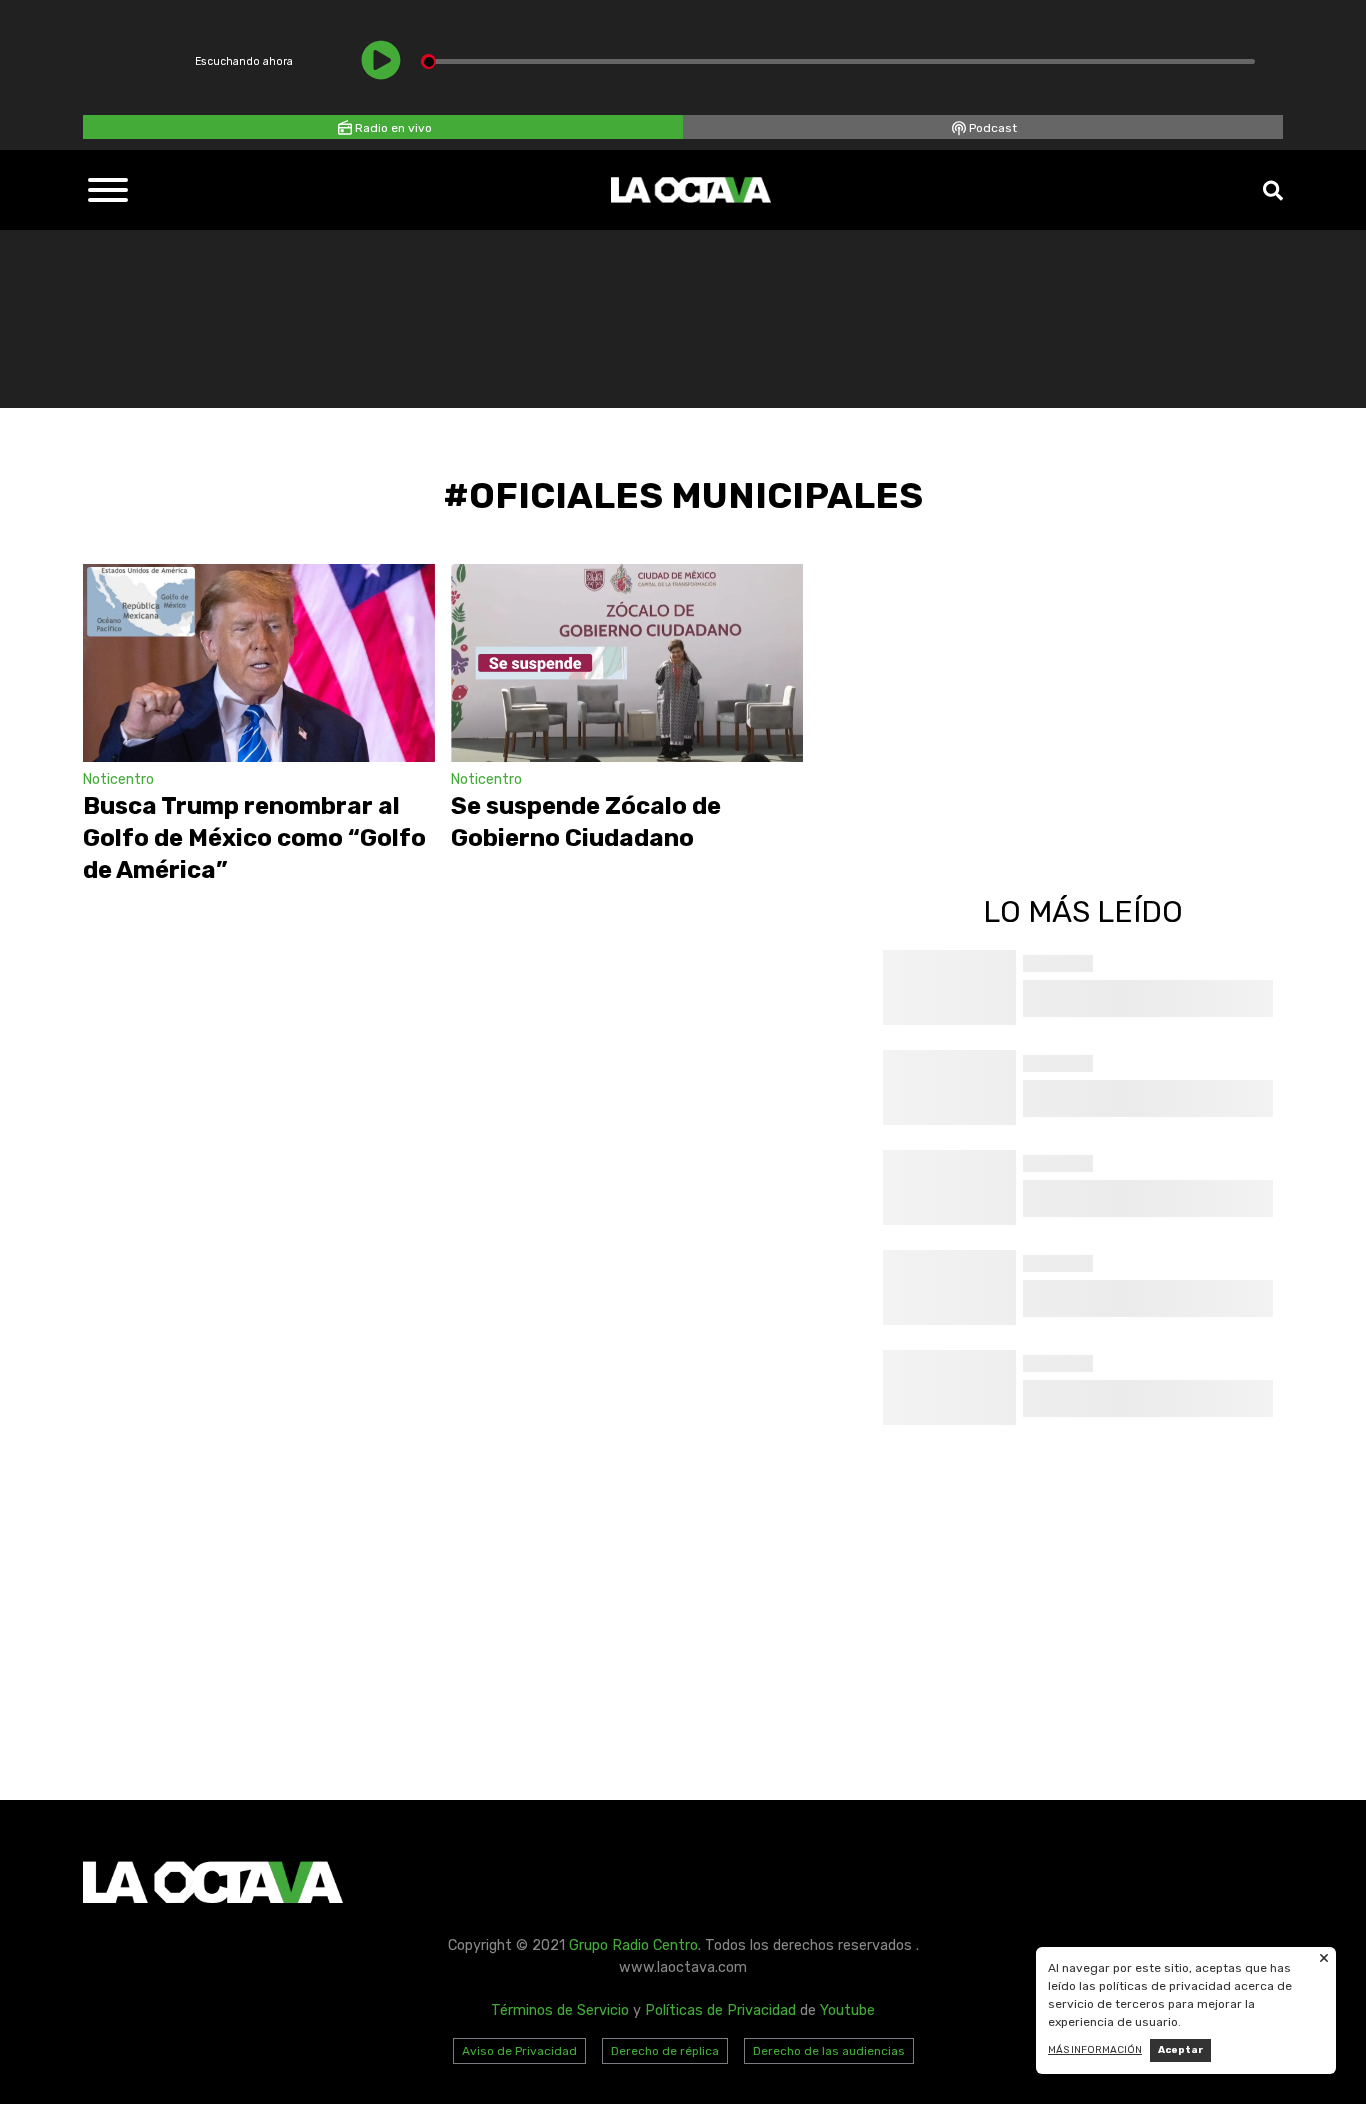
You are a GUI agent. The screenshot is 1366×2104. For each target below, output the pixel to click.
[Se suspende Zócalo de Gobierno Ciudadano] (627, 663)
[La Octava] (691, 190)
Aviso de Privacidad (519, 2051)
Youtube (847, 2010)
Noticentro (118, 779)
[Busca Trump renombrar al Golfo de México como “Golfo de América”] (259, 663)
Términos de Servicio (560, 2010)
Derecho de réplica (665, 2051)
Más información (1095, 2050)
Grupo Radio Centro (633, 1945)
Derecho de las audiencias (829, 2051)
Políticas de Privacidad (720, 2010)
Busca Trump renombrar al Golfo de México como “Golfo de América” (254, 838)
